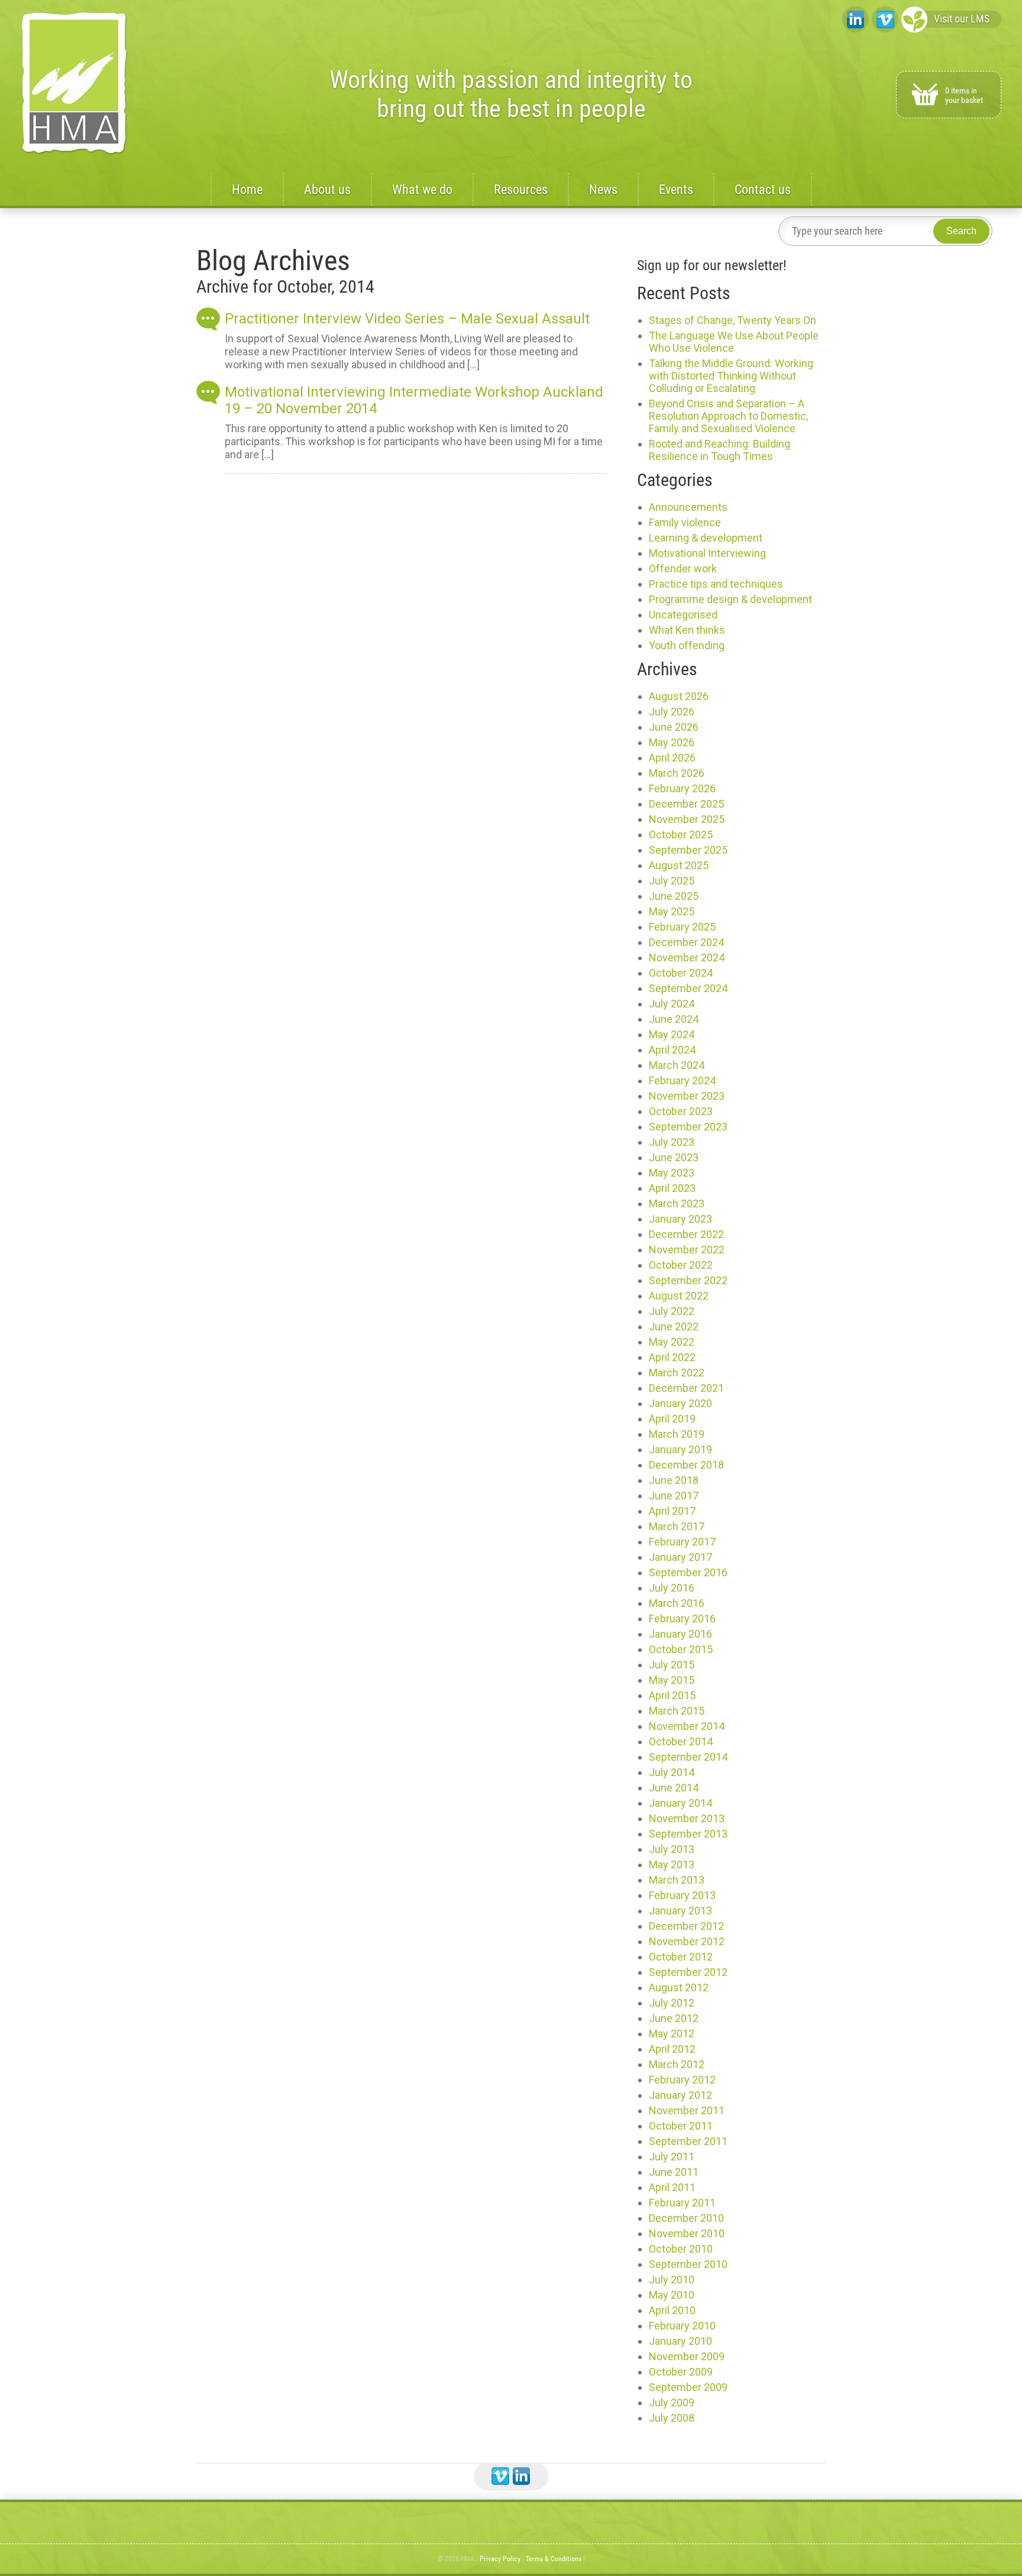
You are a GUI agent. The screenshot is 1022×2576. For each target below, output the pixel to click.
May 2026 (672, 742)
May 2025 (672, 911)
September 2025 (688, 850)
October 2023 (681, 1111)
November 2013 (687, 1818)
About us (327, 189)
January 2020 (680, 1403)
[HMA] (75, 84)
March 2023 (677, 1203)
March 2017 (677, 1526)
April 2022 (672, 1357)
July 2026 (672, 712)
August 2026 (679, 696)
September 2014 (688, 1757)
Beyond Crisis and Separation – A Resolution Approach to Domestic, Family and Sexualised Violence (728, 416)
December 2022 (686, 1234)
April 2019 (672, 1419)
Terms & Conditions (554, 2559)
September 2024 (688, 988)
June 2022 (674, 1326)
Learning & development (706, 538)
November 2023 (687, 1096)
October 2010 (681, 2249)
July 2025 (672, 881)
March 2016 (677, 1603)
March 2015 (677, 1711)
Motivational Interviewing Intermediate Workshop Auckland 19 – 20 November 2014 (414, 400)
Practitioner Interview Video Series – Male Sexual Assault (407, 319)
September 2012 (688, 1972)
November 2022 (687, 1250)
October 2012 (681, 1957)
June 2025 (674, 896)
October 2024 (681, 973)
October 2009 (681, 2372)
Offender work (683, 568)
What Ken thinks (687, 630)
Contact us (763, 189)
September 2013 (688, 1834)
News (603, 189)
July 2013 (672, 1849)
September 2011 (688, 2141)
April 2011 (672, 2187)
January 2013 (680, 1911)
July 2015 (672, 1665)
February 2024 (682, 1080)
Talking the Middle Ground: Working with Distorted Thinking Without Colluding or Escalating (731, 376)
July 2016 (672, 1588)
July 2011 (672, 2157)
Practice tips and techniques (716, 584)
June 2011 (674, 2172)
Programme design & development (730, 599)
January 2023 (680, 1219)
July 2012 (672, 2003)
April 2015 (672, 1695)
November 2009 (687, 2356)
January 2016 (680, 1634)
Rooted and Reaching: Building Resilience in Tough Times (719, 450)
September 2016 (688, 1572)
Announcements (688, 507)
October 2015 (681, 1649)
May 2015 (672, 1680)
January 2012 (680, 2095)
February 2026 (682, 788)
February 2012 (682, 2080)
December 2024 (686, 942)
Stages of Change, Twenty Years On (732, 320)
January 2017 (680, 1557)
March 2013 (677, 1880)
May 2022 (672, 1342)
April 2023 (672, 1188)
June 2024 (674, 1019)
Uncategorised (683, 615)
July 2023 (672, 1142)
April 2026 (672, 758)
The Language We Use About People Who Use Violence (734, 342)
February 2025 (682, 927)
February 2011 (682, 2203)
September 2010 (688, 2264)
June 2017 (674, 1496)
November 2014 (687, 1726)
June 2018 (674, 1480)
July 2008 (672, 2418)
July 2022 (672, 1311)
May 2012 (672, 2034)
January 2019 (680, 1449)
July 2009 (672, 2402)
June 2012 (674, 2018)
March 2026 (677, 773)
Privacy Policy (500, 2559)
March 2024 (677, 1065)
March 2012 (677, 2064)
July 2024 (672, 1004)
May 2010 (672, 2295)
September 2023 (688, 1127)
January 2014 (680, 1803)
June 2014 (674, 1788)
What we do (422, 189)
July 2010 (672, 2279)
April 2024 (672, 1050)
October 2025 (681, 835)
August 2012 (679, 1987)
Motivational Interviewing (707, 553)
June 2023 (674, 1157)
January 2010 (680, 2341)
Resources (521, 189)
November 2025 (687, 819)
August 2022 (679, 1296)
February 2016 (682, 1618)
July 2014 (672, 1772)
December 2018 (686, 1465)
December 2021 (686, 1388)
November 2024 (687, 958)
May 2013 (672, 1864)
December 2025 (686, 804)
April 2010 (672, 2310)
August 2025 (679, 865)
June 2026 (674, 727)
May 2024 (672, 1034)
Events (676, 189)
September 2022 (688, 1280)
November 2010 (687, 2233)
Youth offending (687, 645)
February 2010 (682, 2326)
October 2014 (681, 1741)
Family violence (685, 522)
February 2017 (682, 1542)
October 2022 (681, 1265)
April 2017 (672, 1511)
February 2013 (682, 1895)
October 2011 (681, 2126)
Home (247, 189)
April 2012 (672, 2049)
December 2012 (686, 1926)
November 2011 (687, 2110)
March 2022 (677, 1373)
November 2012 (687, 1941)
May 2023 (672, 1173)
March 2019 (677, 1434)
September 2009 (688, 2387)
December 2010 (686, 2218)
